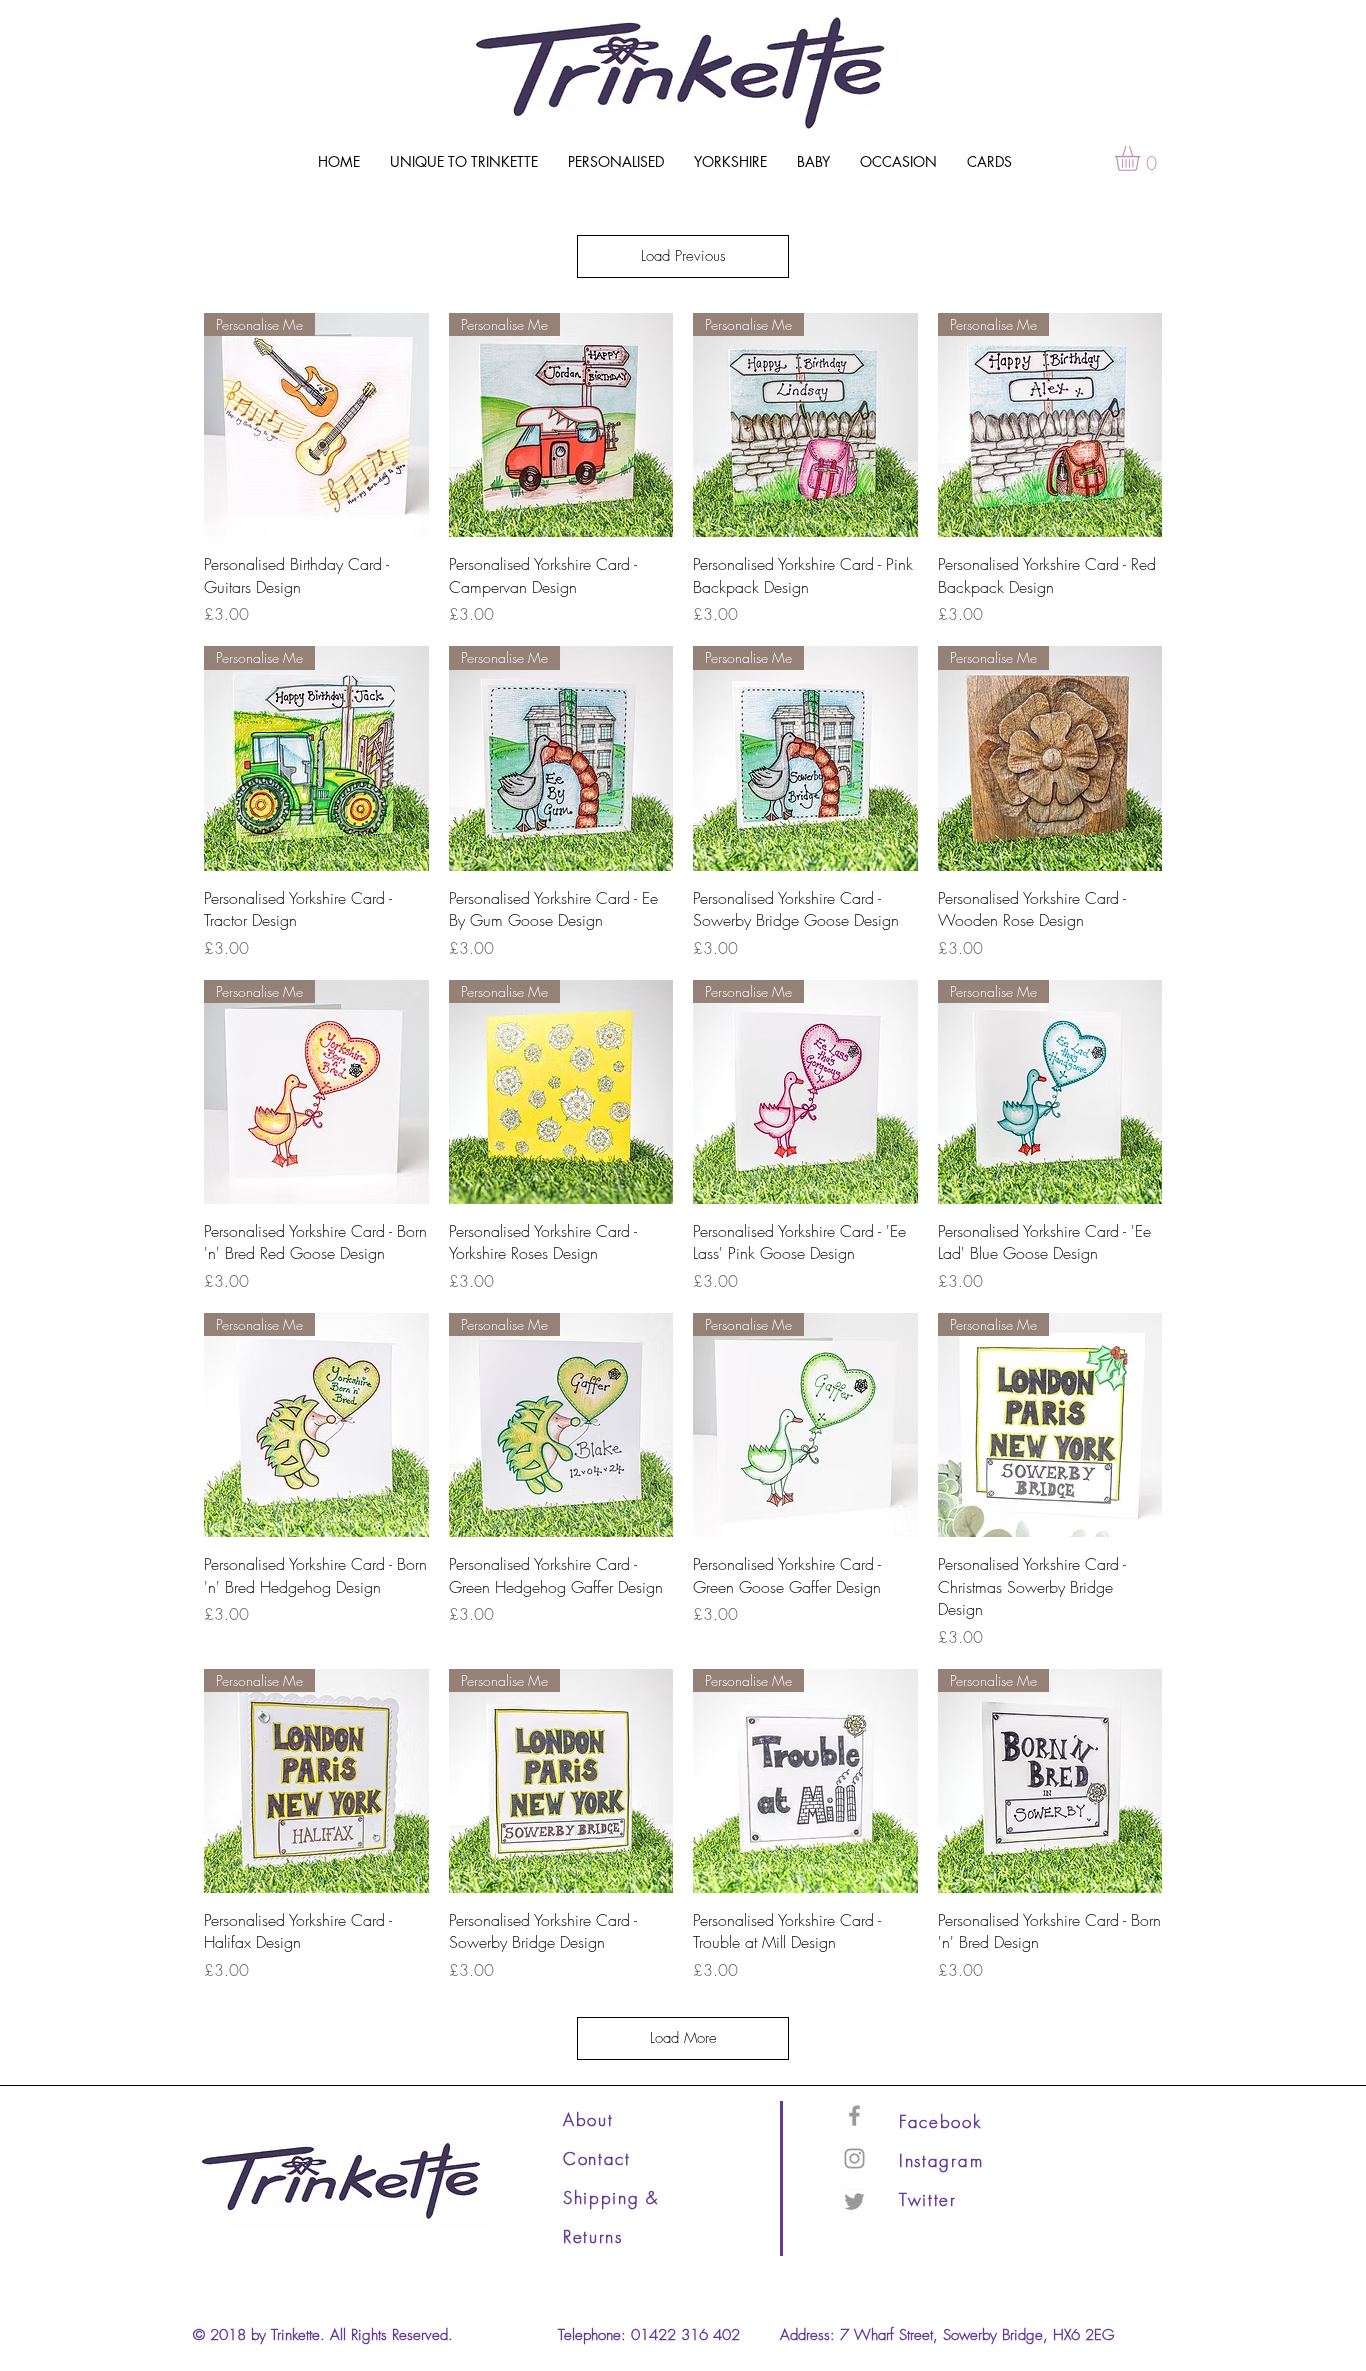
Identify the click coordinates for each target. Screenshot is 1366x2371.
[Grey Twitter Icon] (854, 2201)
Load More (683, 2038)
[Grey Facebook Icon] (854, 2115)
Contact (597, 2158)
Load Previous (683, 256)
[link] (1142, 158)
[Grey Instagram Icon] (854, 2158)
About (588, 2119)
